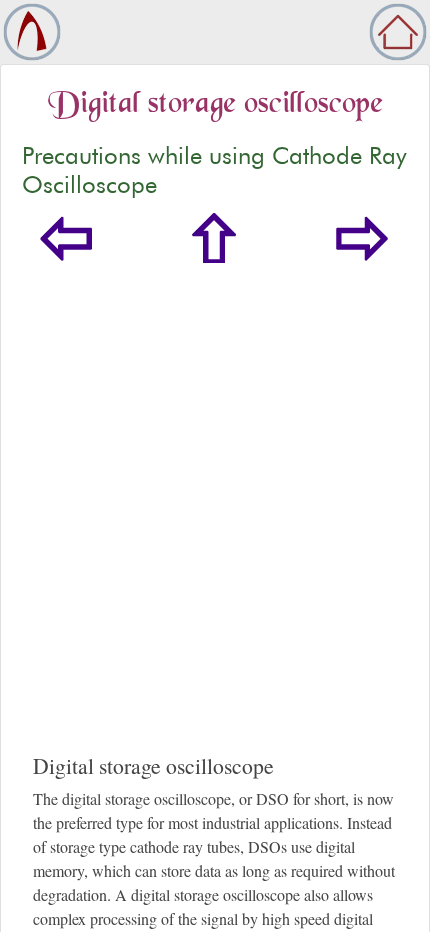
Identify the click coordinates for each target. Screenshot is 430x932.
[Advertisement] (215, 528)
